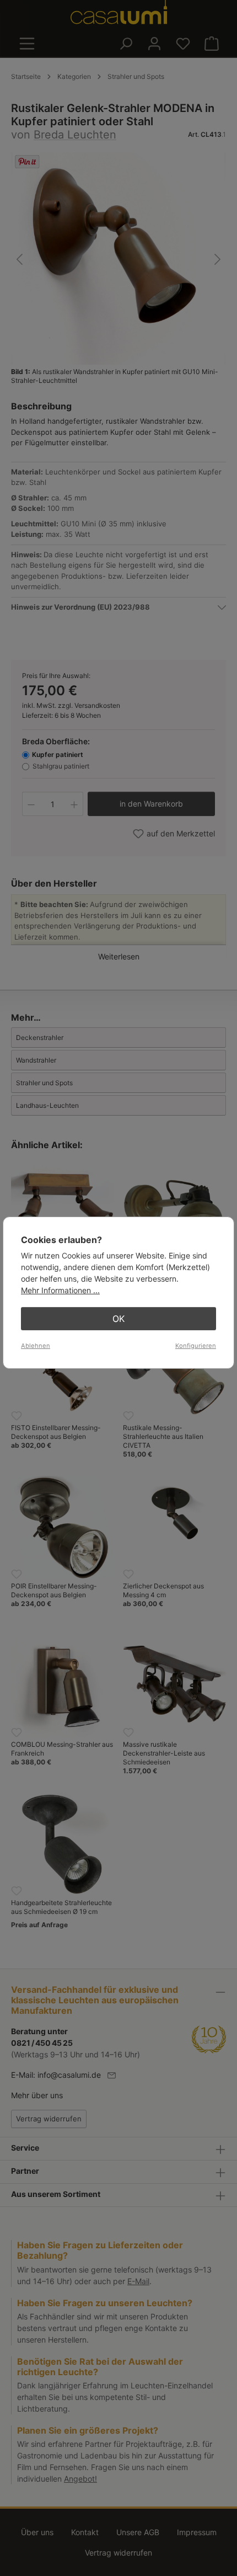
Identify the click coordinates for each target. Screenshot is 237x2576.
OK (118, 1319)
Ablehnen (36, 1346)
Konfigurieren (196, 1346)
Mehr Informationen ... (60, 1290)
